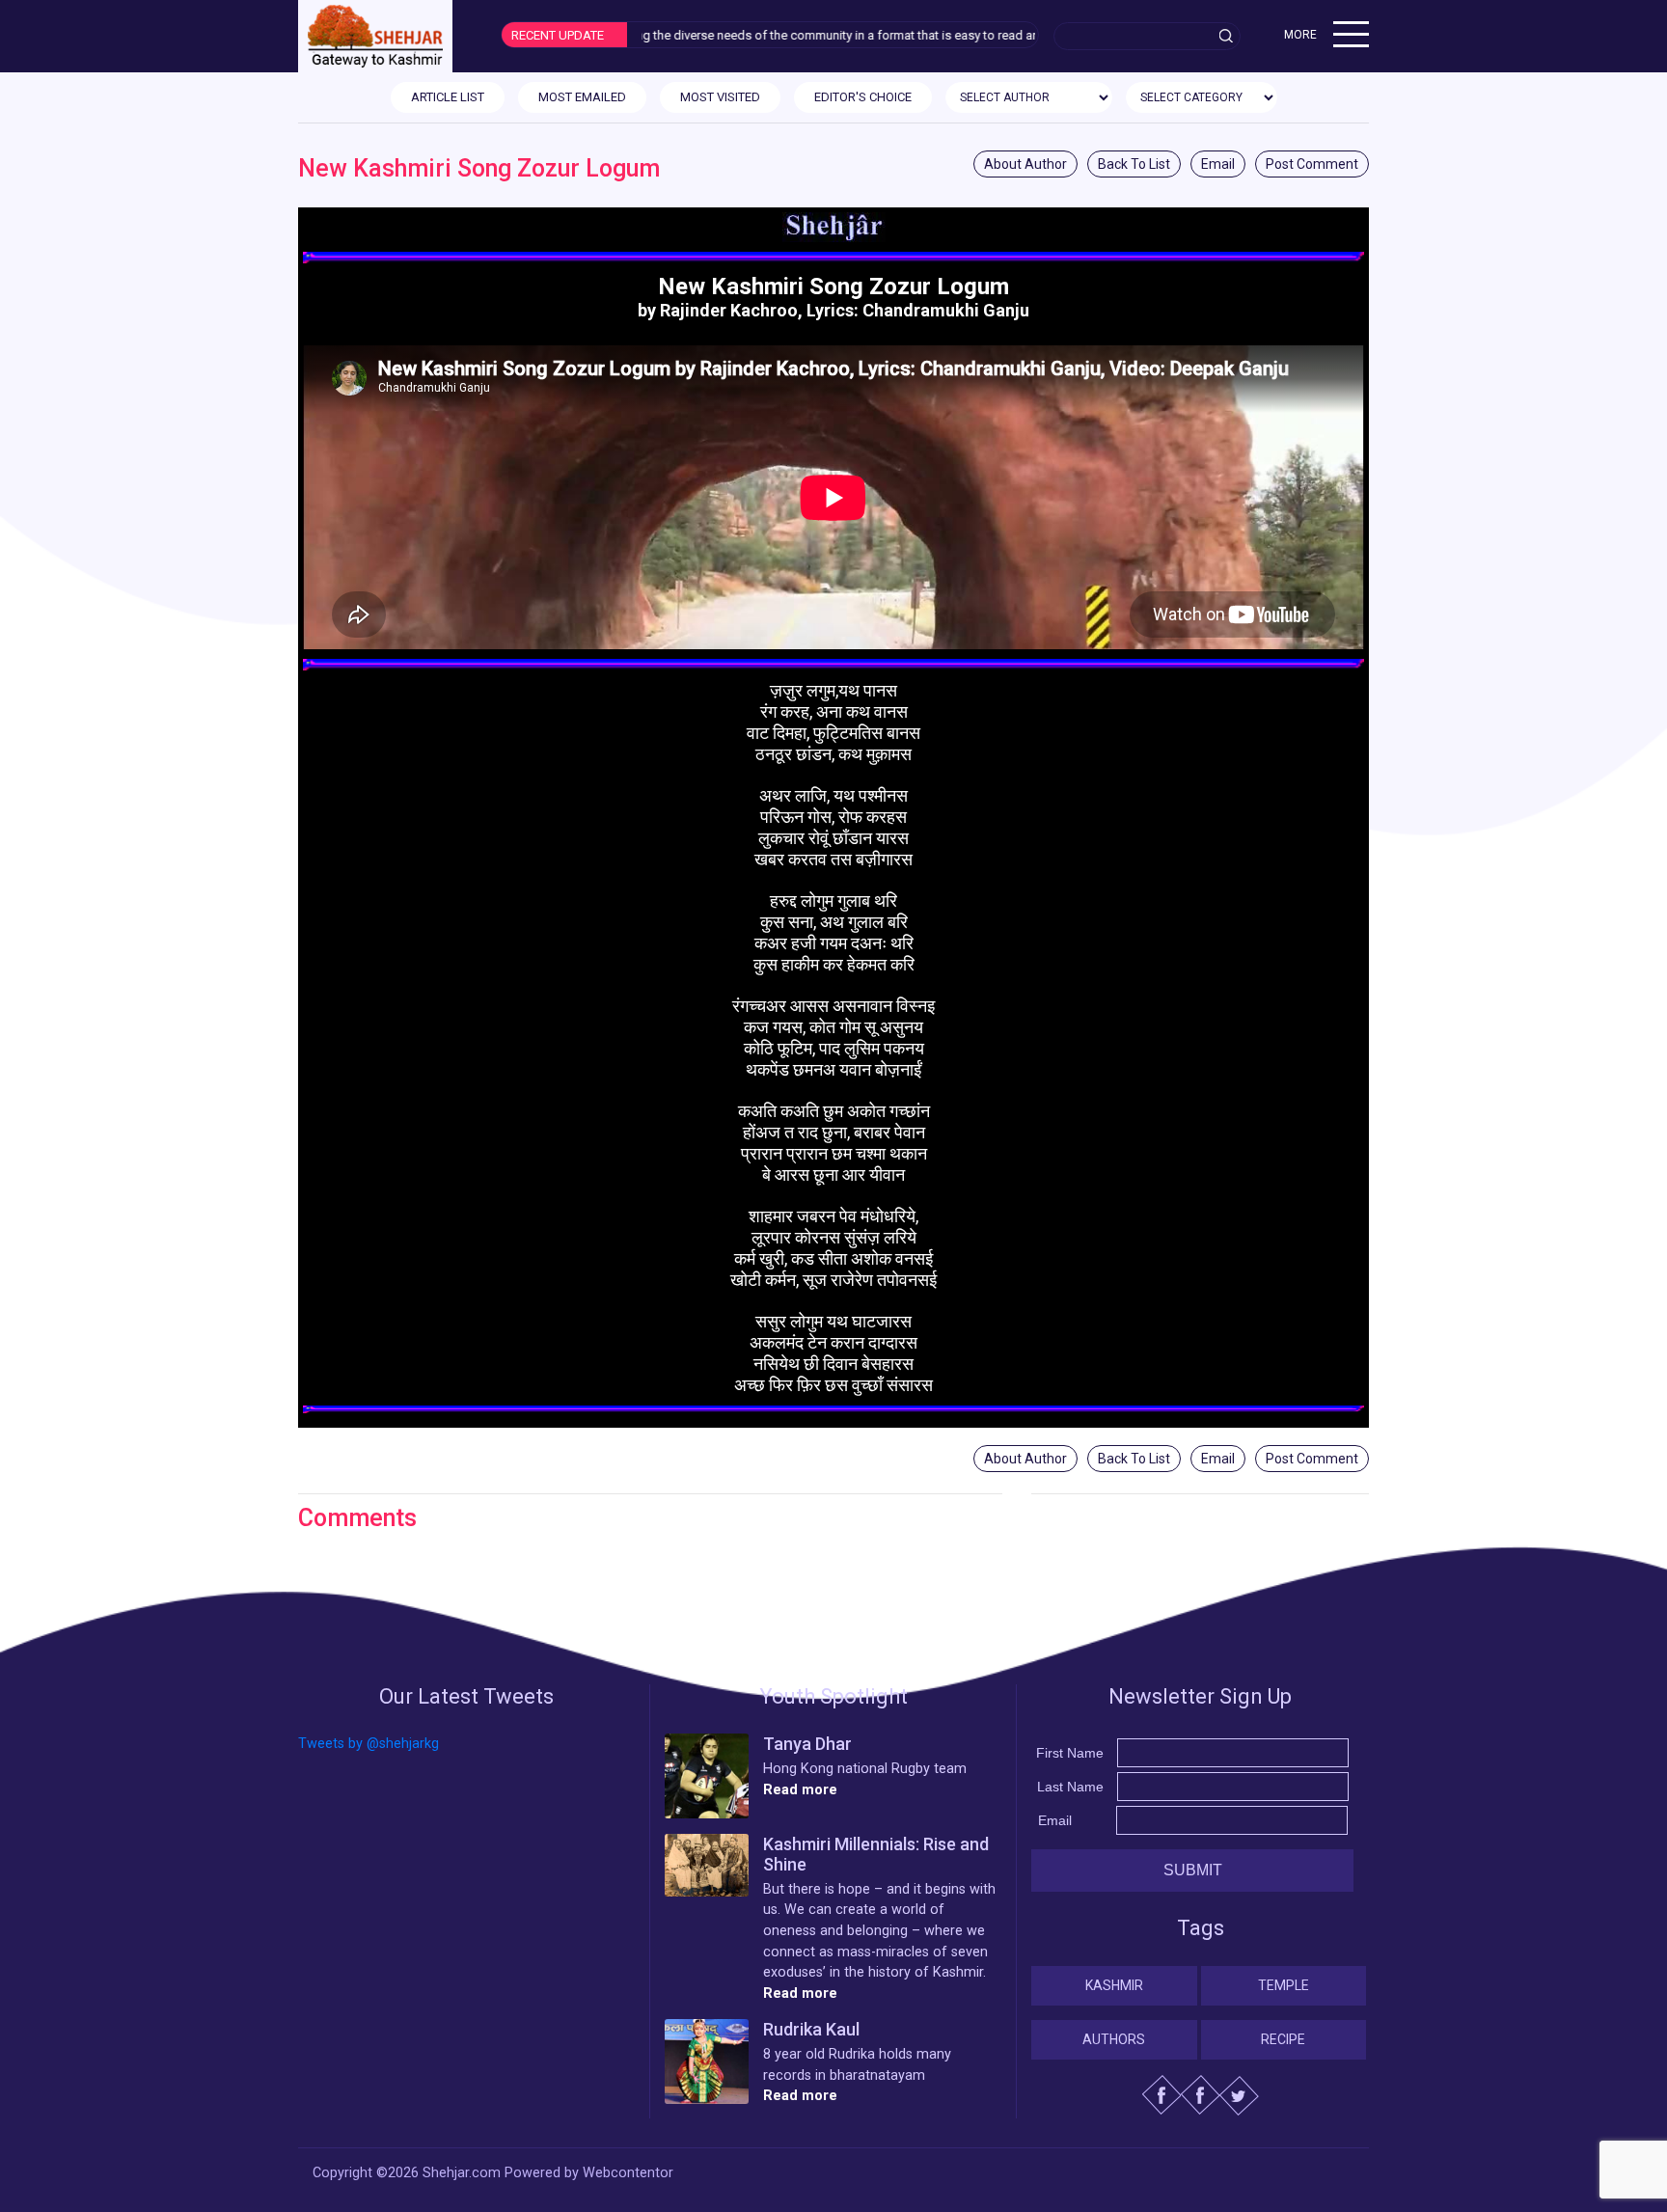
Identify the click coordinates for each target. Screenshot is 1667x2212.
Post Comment (1312, 164)
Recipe (1283, 2039)
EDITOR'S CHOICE (863, 97)
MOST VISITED (720, 97)
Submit (1193, 1870)
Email (1218, 164)
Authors (1114, 2039)
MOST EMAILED (582, 97)
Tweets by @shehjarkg (369, 1744)
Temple (1284, 1985)
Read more (800, 1790)
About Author (1025, 164)
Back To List (1134, 164)
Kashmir (1114, 1985)
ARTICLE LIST (448, 97)
